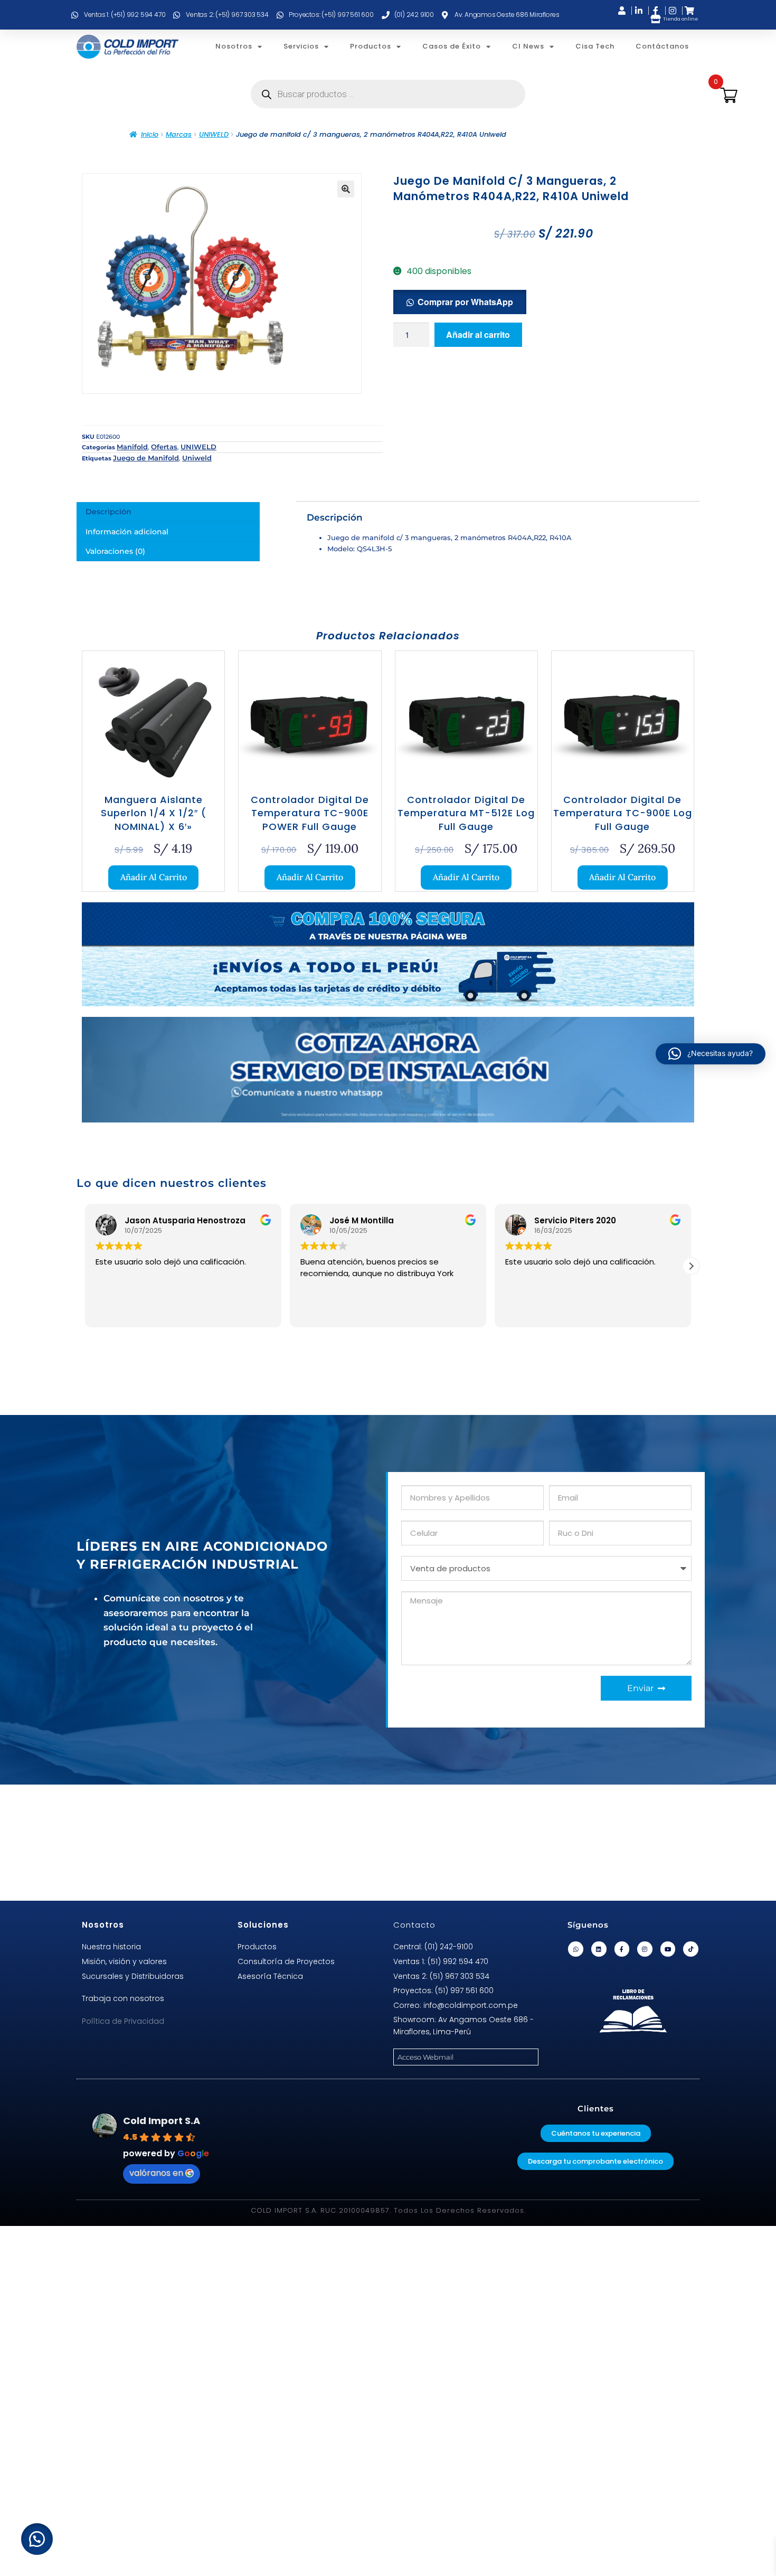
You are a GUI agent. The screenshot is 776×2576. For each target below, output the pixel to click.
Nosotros (234, 46)
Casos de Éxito (452, 46)
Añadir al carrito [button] (154, 877)
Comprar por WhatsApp (465, 302)
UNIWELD (214, 134)
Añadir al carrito (478, 334)
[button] (346, 189)
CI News (528, 46)
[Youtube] (668, 1949)
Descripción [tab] (108, 512)
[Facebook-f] (622, 1949)
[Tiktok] (691, 1949)
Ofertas (164, 447)
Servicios (301, 46)
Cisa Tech (595, 46)
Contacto (414, 1925)
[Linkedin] (599, 1949)
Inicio (150, 134)
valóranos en (156, 2173)
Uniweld (197, 458)
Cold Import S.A (162, 2121)
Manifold (132, 447)
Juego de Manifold (146, 458)
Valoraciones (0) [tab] (115, 551)
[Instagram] (645, 1949)
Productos (371, 46)
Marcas (179, 134)
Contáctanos (662, 46)
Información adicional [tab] (127, 532)
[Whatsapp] (576, 1949)
